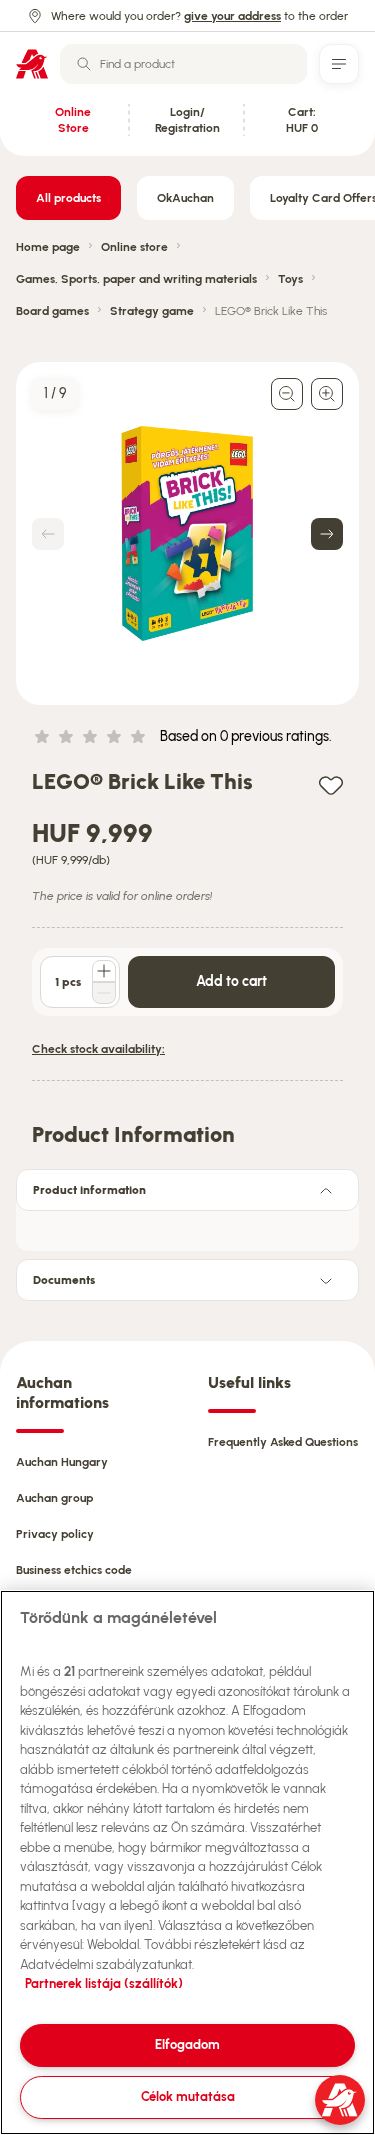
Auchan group (54, 1498)
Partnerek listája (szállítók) (104, 1983)
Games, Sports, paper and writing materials (136, 279)
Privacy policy (55, 1534)
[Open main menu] (339, 64)
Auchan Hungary (62, 1462)
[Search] (84, 64)
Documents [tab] (64, 1280)
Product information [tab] (89, 1190)
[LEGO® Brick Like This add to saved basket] (331, 784)
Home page (48, 247)
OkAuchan (185, 198)
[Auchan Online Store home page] (32, 64)
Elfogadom (187, 2044)
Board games (52, 311)
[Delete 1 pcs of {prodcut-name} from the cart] (104, 993)
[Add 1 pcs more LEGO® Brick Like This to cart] (104, 971)
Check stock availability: (98, 1049)
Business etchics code (74, 1570)
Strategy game (152, 311)
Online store (134, 247)
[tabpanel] (187, 1225)
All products (68, 198)
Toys (290, 279)
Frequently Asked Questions (283, 1442)
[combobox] (183, 64)
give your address (232, 16)
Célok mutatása (188, 2096)
